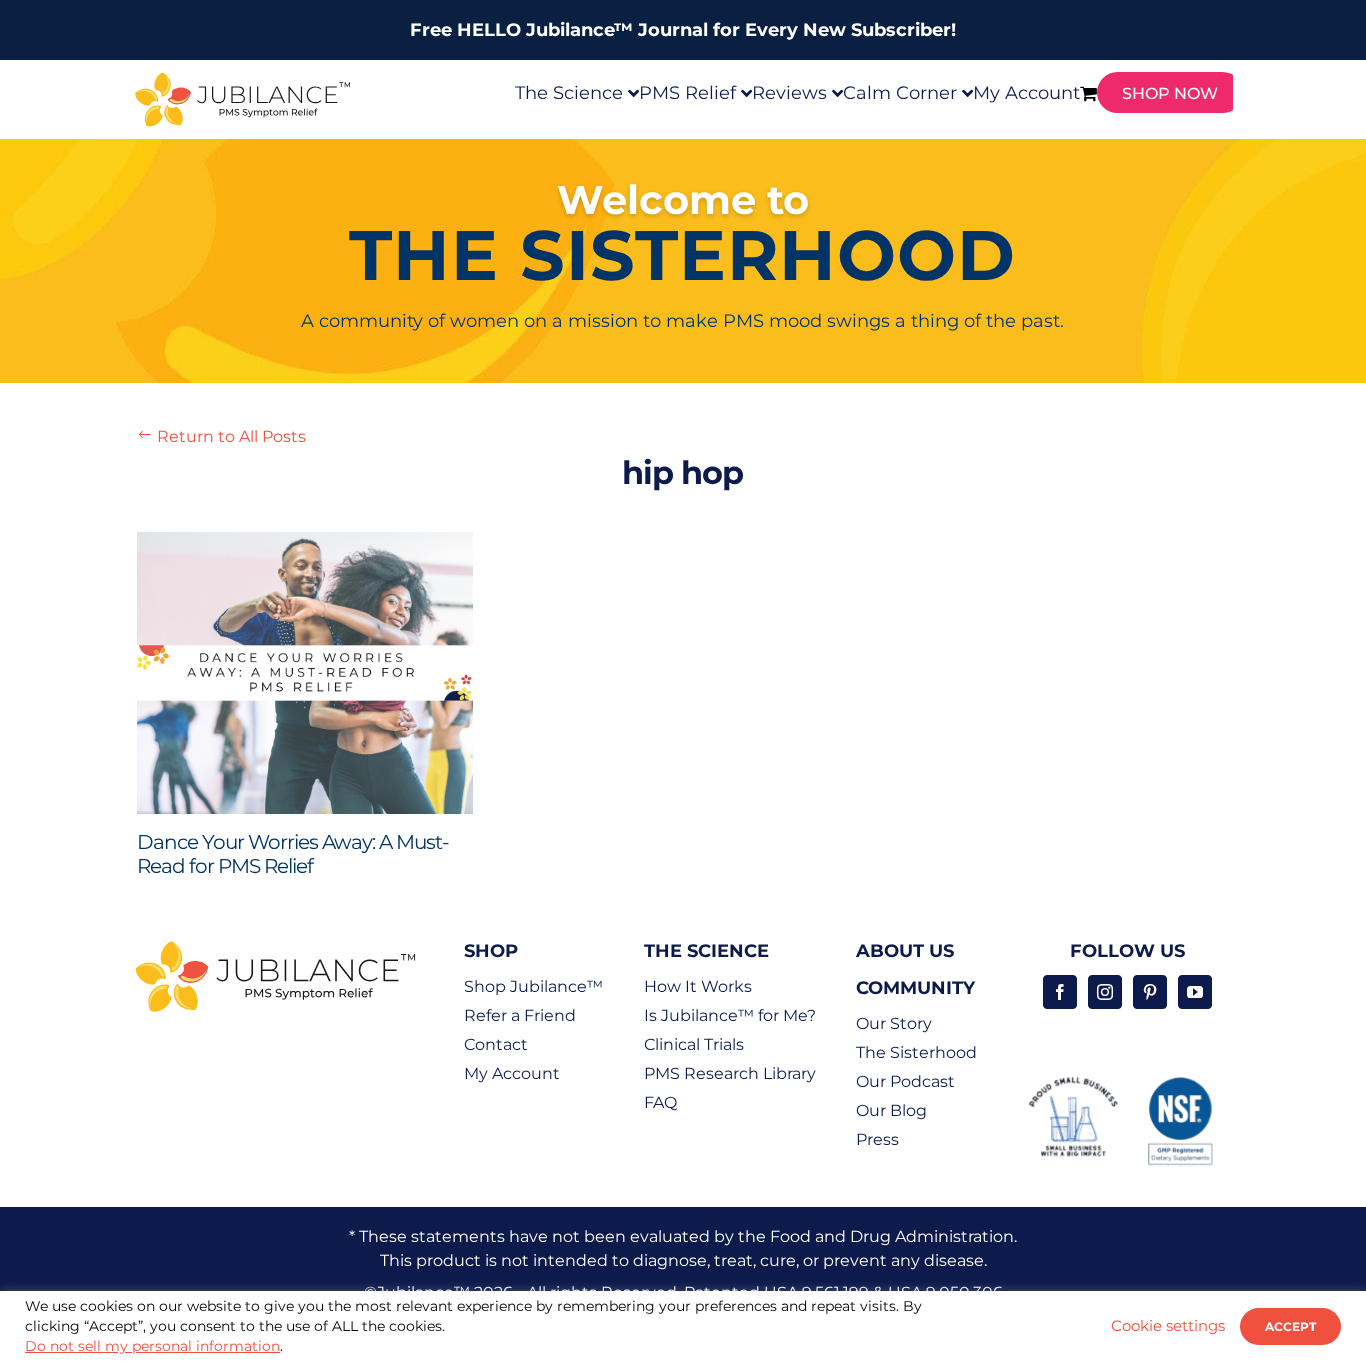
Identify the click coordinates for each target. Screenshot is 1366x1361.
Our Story (894, 1023)
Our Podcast (905, 1081)
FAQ (660, 1102)
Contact (496, 1044)
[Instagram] (1105, 992)
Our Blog (891, 1110)
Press (877, 1139)
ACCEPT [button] (1290, 1326)
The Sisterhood (916, 1052)
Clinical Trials (694, 1044)
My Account (512, 1073)
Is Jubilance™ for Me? (730, 1015)
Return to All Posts (221, 436)
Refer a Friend (520, 1015)
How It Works (698, 986)
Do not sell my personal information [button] (152, 1346)
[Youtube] (1195, 992)
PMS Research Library (730, 1073)
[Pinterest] (1150, 992)
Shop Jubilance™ (533, 986)
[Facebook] (1060, 992)
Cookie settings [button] (1168, 1326)
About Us (905, 951)
